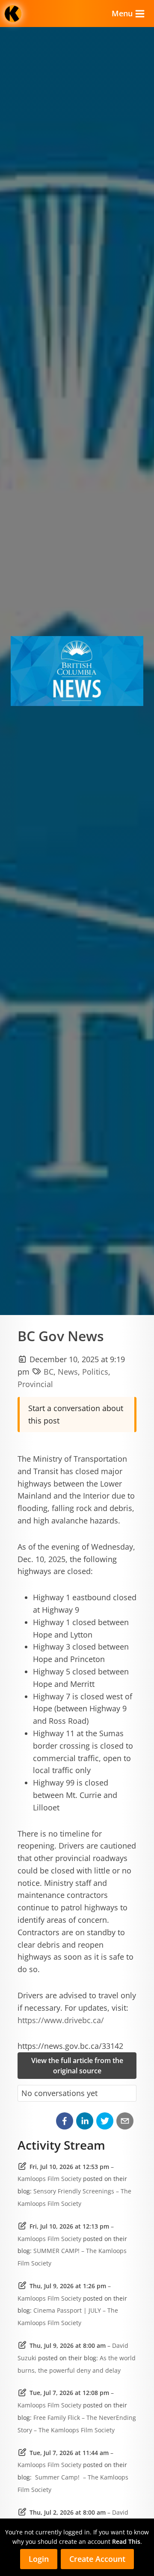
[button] (65, 2121)
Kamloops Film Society (49, 2179)
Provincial (35, 1384)
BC (49, 1372)
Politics (95, 1372)
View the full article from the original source (77, 2066)
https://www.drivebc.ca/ (61, 2020)
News (68, 1372)
